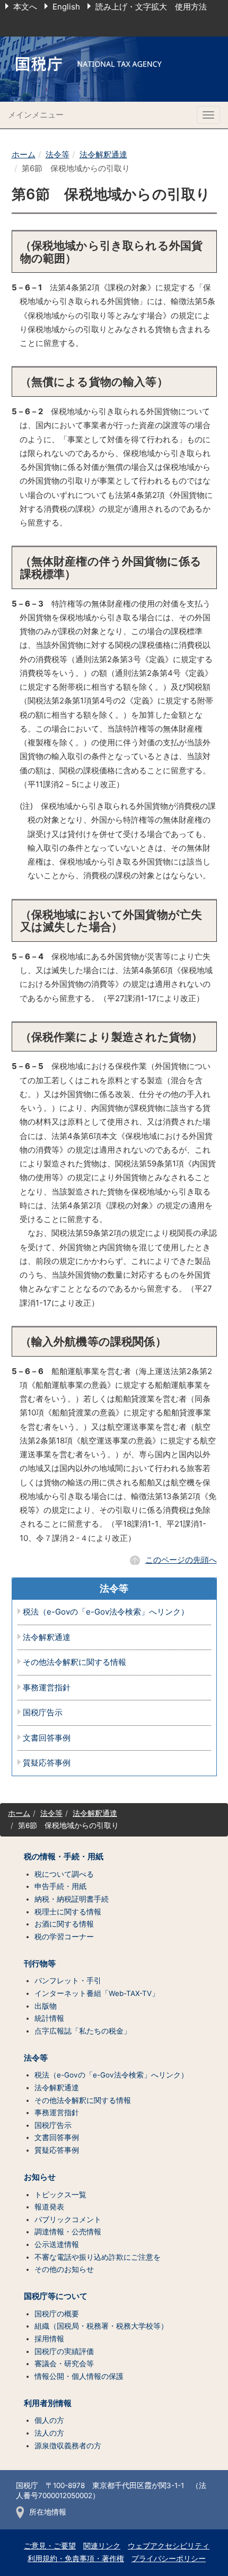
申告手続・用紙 (60, 1886)
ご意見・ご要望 (50, 2546)
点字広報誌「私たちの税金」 (83, 2031)
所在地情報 (48, 2512)
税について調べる (64, 1874)
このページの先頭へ (181, 1560)
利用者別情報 (48, 2403)
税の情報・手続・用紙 (64, 1857)
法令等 (58, 154)
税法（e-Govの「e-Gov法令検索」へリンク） (106, 1612)
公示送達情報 (57, 2244)
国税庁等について (56, 2296)
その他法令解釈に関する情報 (74, 1663)
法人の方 (49, 2433)
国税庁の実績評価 (64, 2351)
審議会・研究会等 (64, 2364)
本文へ (25, 7)
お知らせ (40, 2177)
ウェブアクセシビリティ (169, 2546)
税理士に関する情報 (68, 1912)
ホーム (24, 154)
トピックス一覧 (60, 2195)
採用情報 (49, 2339)
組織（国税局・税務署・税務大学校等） (101, 2326)
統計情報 (49, 2018)
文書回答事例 (47, 1738)
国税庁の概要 (57, 2314)
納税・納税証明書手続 (72, 1899)
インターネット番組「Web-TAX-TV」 (97, 1993)
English (66, 7)
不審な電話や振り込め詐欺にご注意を (98, 2257)
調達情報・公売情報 (68, 2232)
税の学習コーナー (64, 1937)
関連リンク (102, 2546)
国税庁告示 (43, 1713)
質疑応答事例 (47, 1763)
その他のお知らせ (64, 2269)
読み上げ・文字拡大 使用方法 (151, 7)
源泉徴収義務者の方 (68, 2446)
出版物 (46, 2006)
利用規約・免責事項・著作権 (76, 2559)
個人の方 (49, 2420)
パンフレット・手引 (68, 1981)
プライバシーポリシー (169, 2559)
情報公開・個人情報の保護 (79, 2376)
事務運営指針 (47, 1688)
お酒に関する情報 (64, 1924)
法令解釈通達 (103, 154)
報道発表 (49, 2207)
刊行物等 (40, 1964)
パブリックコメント (68, 2220)
